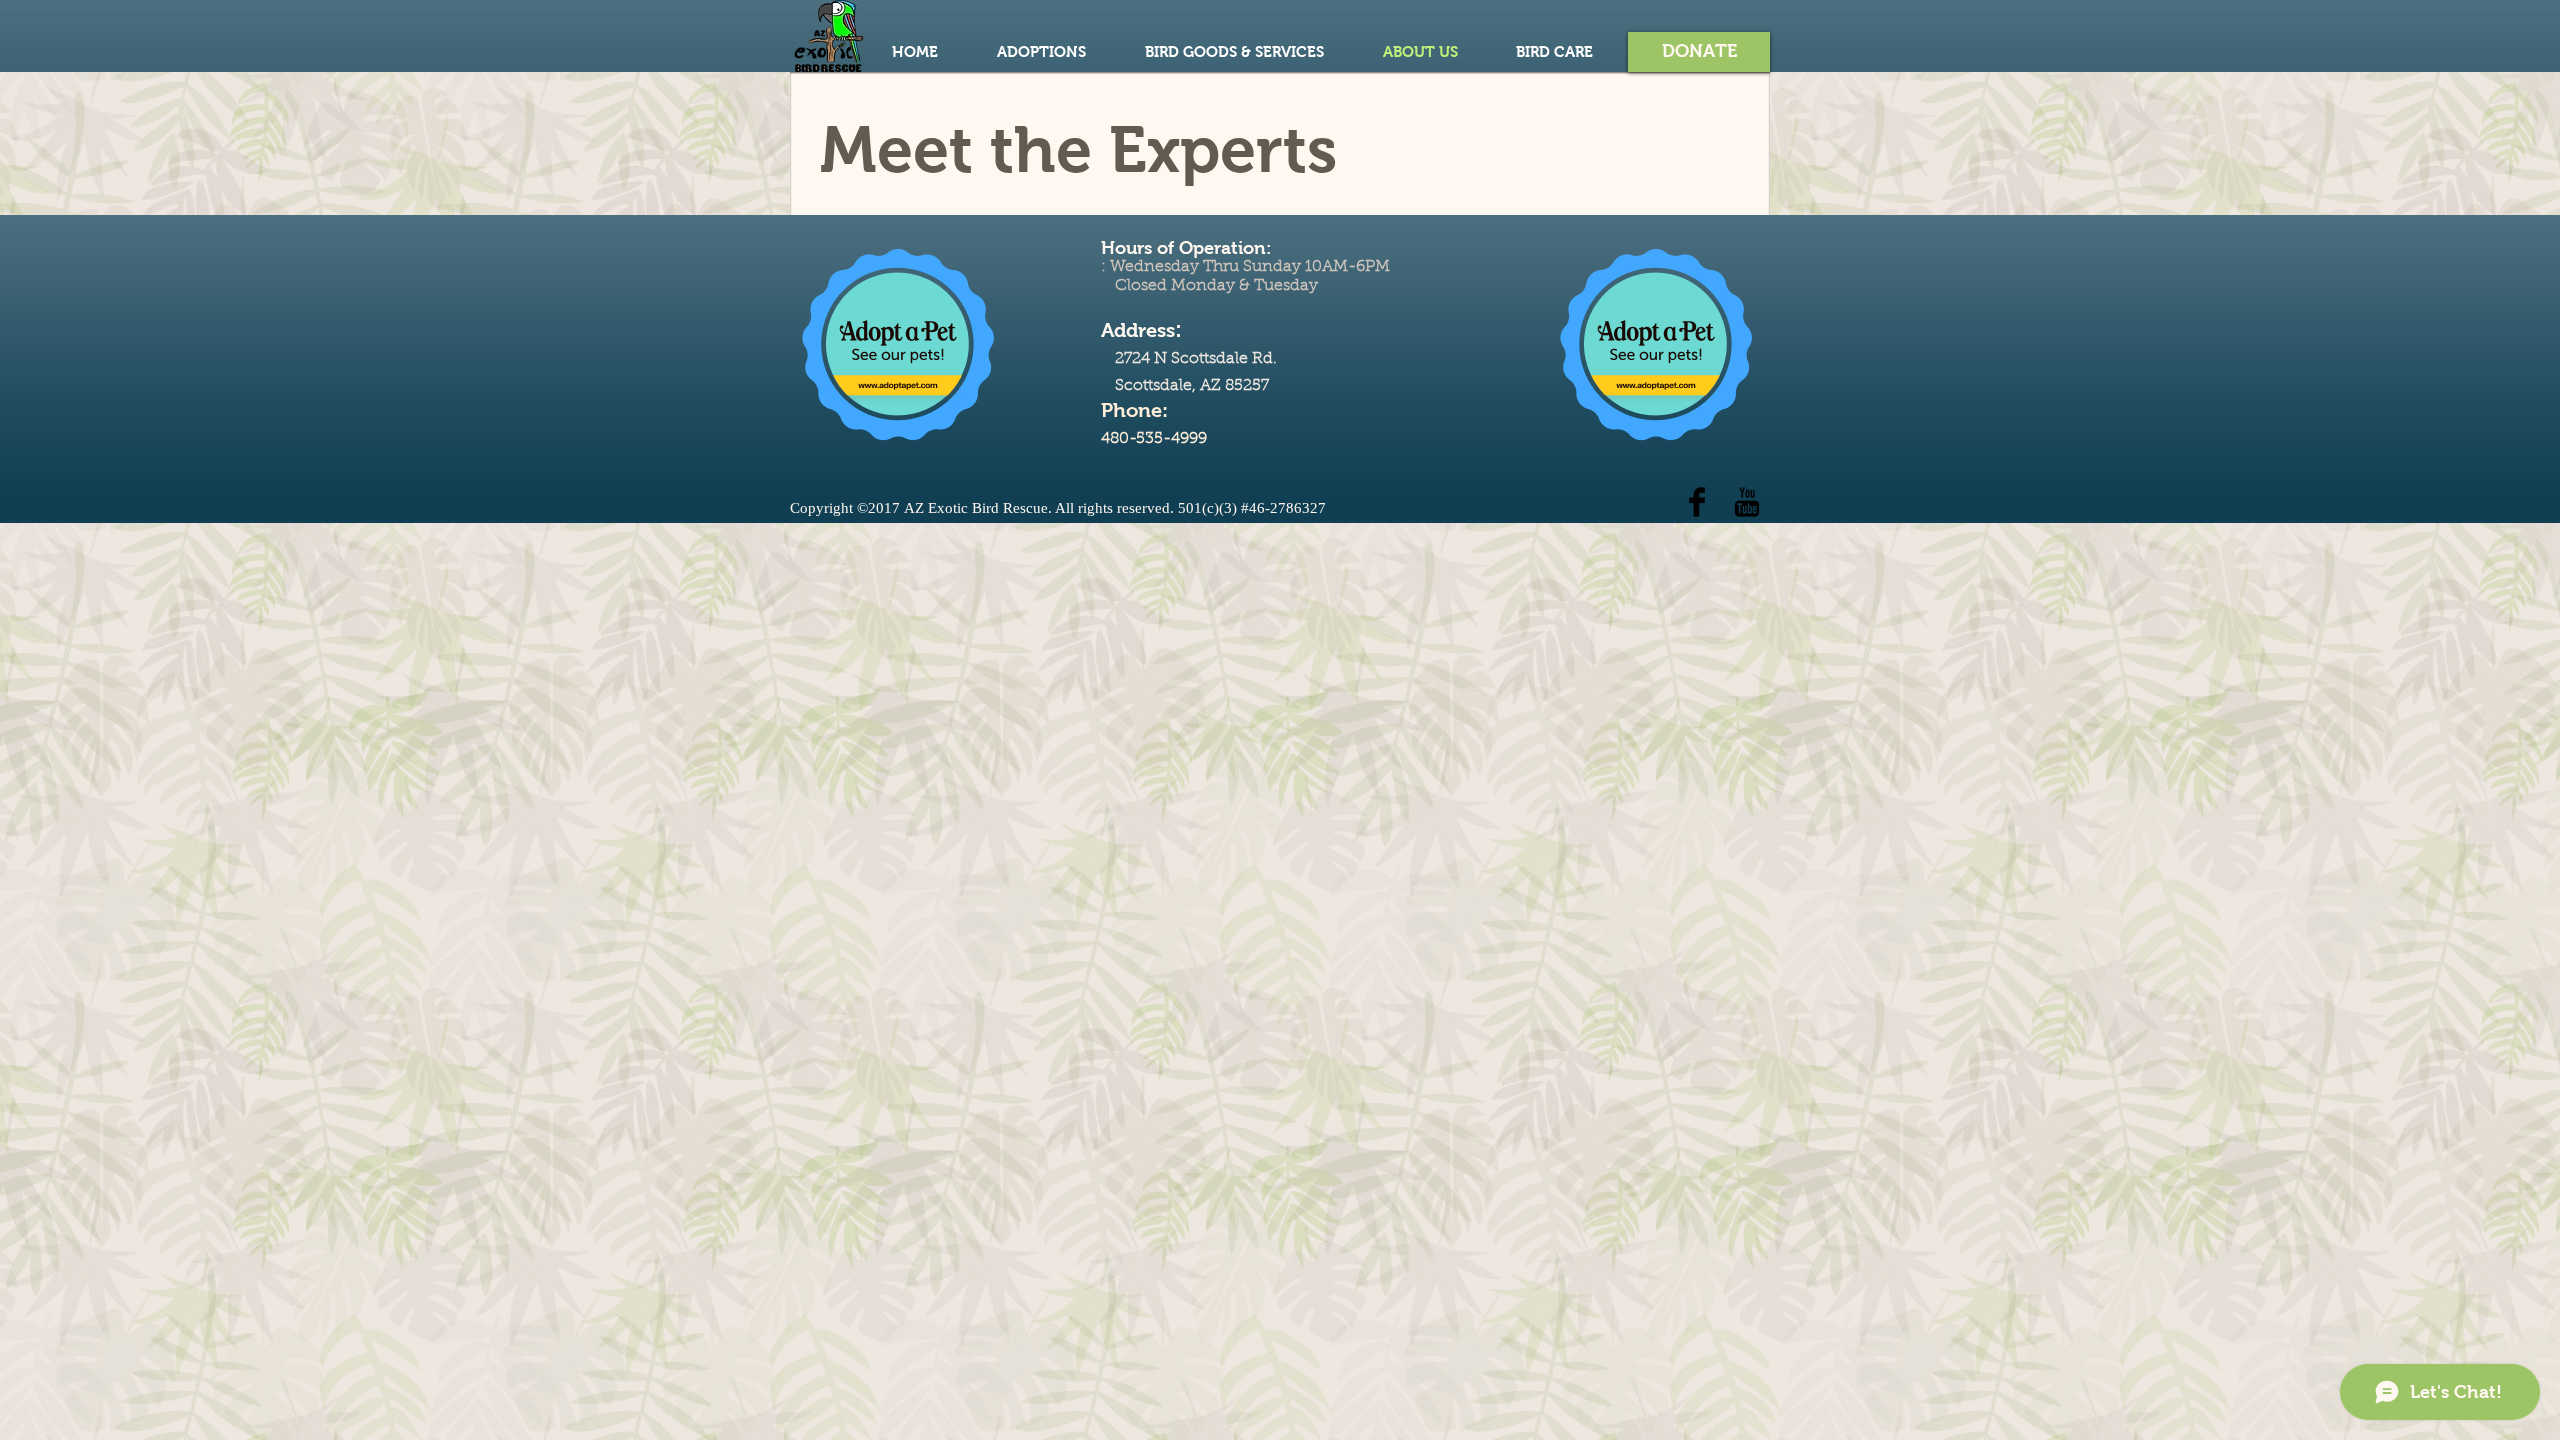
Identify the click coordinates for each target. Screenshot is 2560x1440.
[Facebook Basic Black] (1697, 502)
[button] (1699, 52)
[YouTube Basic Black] (1747, 502)
